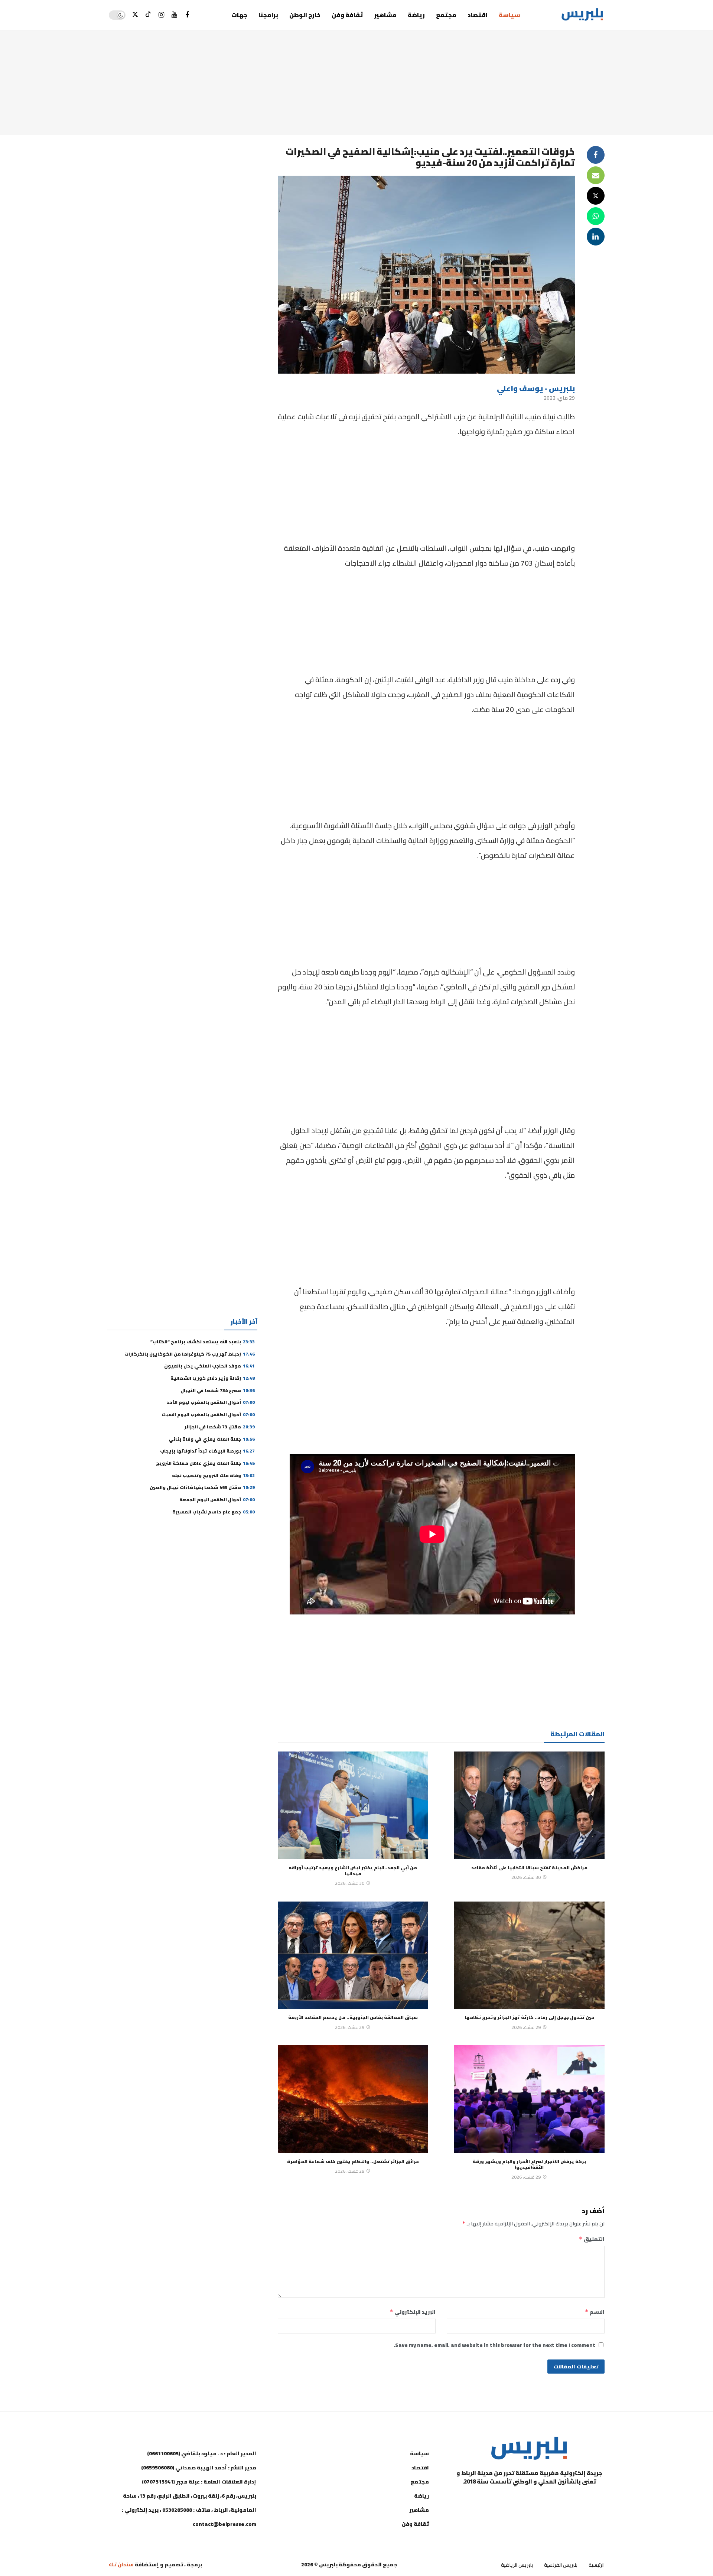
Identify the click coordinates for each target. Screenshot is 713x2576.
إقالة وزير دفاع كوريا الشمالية (213, 1378)
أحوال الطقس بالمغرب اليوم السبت (208, 1414)
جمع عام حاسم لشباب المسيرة (214, 1512)
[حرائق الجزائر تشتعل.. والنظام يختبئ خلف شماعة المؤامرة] (353, 2099)
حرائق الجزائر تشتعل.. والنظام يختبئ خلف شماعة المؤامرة (353, 2161)
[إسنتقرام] (161, 15)
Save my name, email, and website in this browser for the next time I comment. (494, 2345)
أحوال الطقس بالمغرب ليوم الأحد (211, 1402)
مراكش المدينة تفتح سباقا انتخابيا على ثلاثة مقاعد (529, 1868)
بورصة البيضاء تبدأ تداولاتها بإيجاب (207, 1451)
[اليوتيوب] (174, 15)
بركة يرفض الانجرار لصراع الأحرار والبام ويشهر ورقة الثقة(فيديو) (529, 2164)
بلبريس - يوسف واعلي (536, 388)
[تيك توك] (148, 15)
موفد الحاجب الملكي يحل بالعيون (209, 1366)
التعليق (592, 2239)
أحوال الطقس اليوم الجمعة (217, 1500)
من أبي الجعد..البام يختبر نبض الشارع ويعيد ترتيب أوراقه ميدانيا (353, 1871)
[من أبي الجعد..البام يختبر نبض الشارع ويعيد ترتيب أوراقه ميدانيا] (353, 1805)
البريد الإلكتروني (413, 2312)
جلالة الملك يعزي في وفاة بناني (212, 1439)
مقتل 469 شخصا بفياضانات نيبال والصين (202, 1487)
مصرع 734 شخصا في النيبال (218, 1390)
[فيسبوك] (187, 15)
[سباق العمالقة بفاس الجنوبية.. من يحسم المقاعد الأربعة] (353, 1955)
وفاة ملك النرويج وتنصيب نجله (213, 1475)
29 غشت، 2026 (526, 2027)
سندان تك (121, 2564)
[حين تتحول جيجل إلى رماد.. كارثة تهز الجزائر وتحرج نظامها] (529, 1955)
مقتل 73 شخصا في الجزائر (219, 1427)
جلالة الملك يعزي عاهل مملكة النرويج (205, 1463)
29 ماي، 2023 (559, 398)
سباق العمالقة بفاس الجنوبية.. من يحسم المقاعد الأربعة (353, 2017)
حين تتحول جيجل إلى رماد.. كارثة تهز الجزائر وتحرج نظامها (529, 2017)
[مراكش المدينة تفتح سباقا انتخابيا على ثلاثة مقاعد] (529, 1805)
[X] (135, 15)
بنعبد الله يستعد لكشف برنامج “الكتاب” (203, 1342)
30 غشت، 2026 (526, 1877)
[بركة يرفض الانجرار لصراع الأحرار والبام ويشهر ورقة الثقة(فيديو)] (529, 2099)
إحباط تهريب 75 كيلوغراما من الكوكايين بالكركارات (190, 1354)
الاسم (595, 2312)
